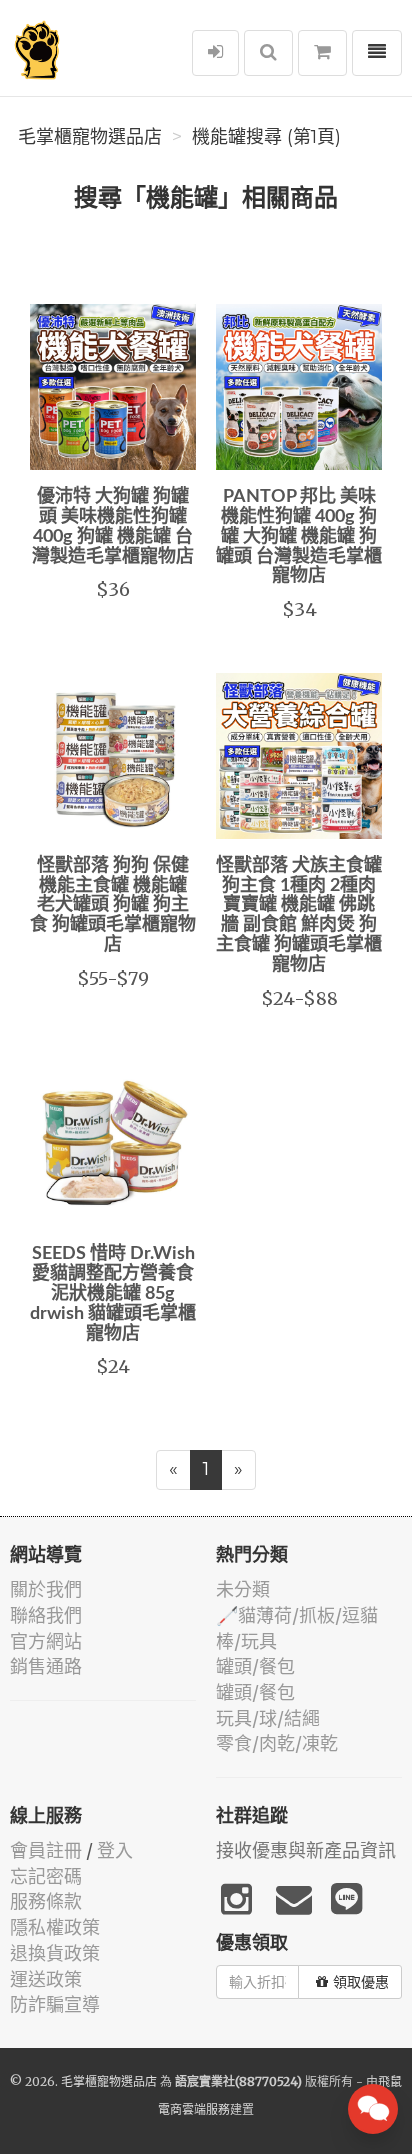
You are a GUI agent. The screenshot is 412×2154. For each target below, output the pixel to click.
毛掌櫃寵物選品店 (90, 137)
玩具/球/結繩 (268, 1718)
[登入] (215, 53)
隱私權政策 (55, 1927)
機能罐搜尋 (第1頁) (266, 137)
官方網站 (46, 1641)
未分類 (243, 1589)
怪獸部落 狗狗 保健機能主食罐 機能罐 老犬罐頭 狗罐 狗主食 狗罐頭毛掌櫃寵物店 (113, 905)
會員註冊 (46, 1850)
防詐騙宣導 (55, 2004)
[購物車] (322, 53)
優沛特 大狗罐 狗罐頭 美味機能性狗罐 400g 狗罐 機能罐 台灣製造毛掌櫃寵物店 (113, 526)
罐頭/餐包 (255, 1666)
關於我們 (46, 1589)
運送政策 (46, 1979)
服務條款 (46, 1901)
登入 (115, 1850)
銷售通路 (46, 1666)
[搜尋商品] (268, 53)
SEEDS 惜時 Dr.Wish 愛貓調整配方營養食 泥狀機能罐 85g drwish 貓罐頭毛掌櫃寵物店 (113, 1293)
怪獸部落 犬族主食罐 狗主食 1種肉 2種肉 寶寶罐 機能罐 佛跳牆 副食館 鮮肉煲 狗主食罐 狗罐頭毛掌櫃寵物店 (299, 915)
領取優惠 (361, 1982)
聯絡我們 (46, 1615)
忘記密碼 (46, 1876)
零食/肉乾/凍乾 (277, 1743)
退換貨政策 (55, 1953)
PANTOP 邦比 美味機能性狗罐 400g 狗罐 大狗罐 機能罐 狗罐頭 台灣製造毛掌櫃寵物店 (299, 536)
